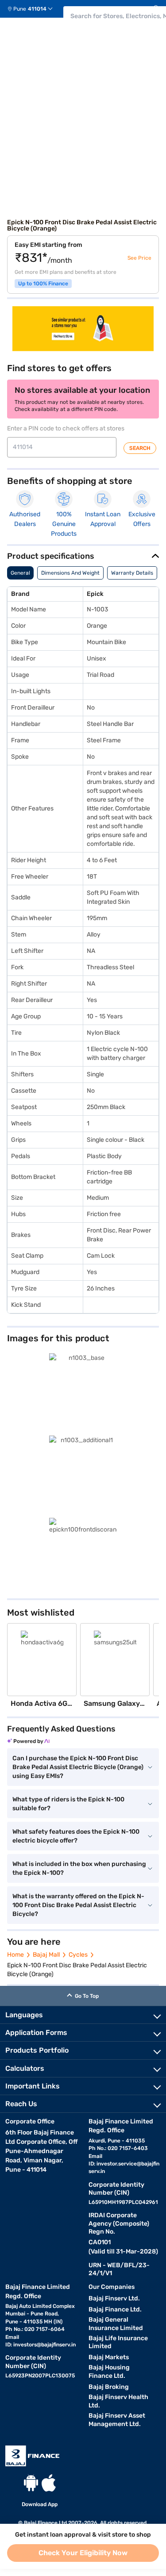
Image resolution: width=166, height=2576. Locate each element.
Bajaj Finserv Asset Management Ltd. (117, 2420)
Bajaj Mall (46, 1955)
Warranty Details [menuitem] (132, 573)
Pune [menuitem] (20, 9)
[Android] (31, 2483)
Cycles (78, 1955)
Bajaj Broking (109, 2387)
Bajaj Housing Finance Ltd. (109, 2372)
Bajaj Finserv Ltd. (114, 2298)
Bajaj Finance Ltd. (115, 2309)
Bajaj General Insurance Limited (116, 2324)
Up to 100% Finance (43, 284)
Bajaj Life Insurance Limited (118, 2342)
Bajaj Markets (109, 2357)
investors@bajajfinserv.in (44, 2345)
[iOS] (49, 2483)
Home (15, 1955)
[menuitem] (33, 9)
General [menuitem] (20, 573)
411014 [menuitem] (37, 9)
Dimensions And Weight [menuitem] (70, 573)
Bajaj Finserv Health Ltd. (118, 2401)
